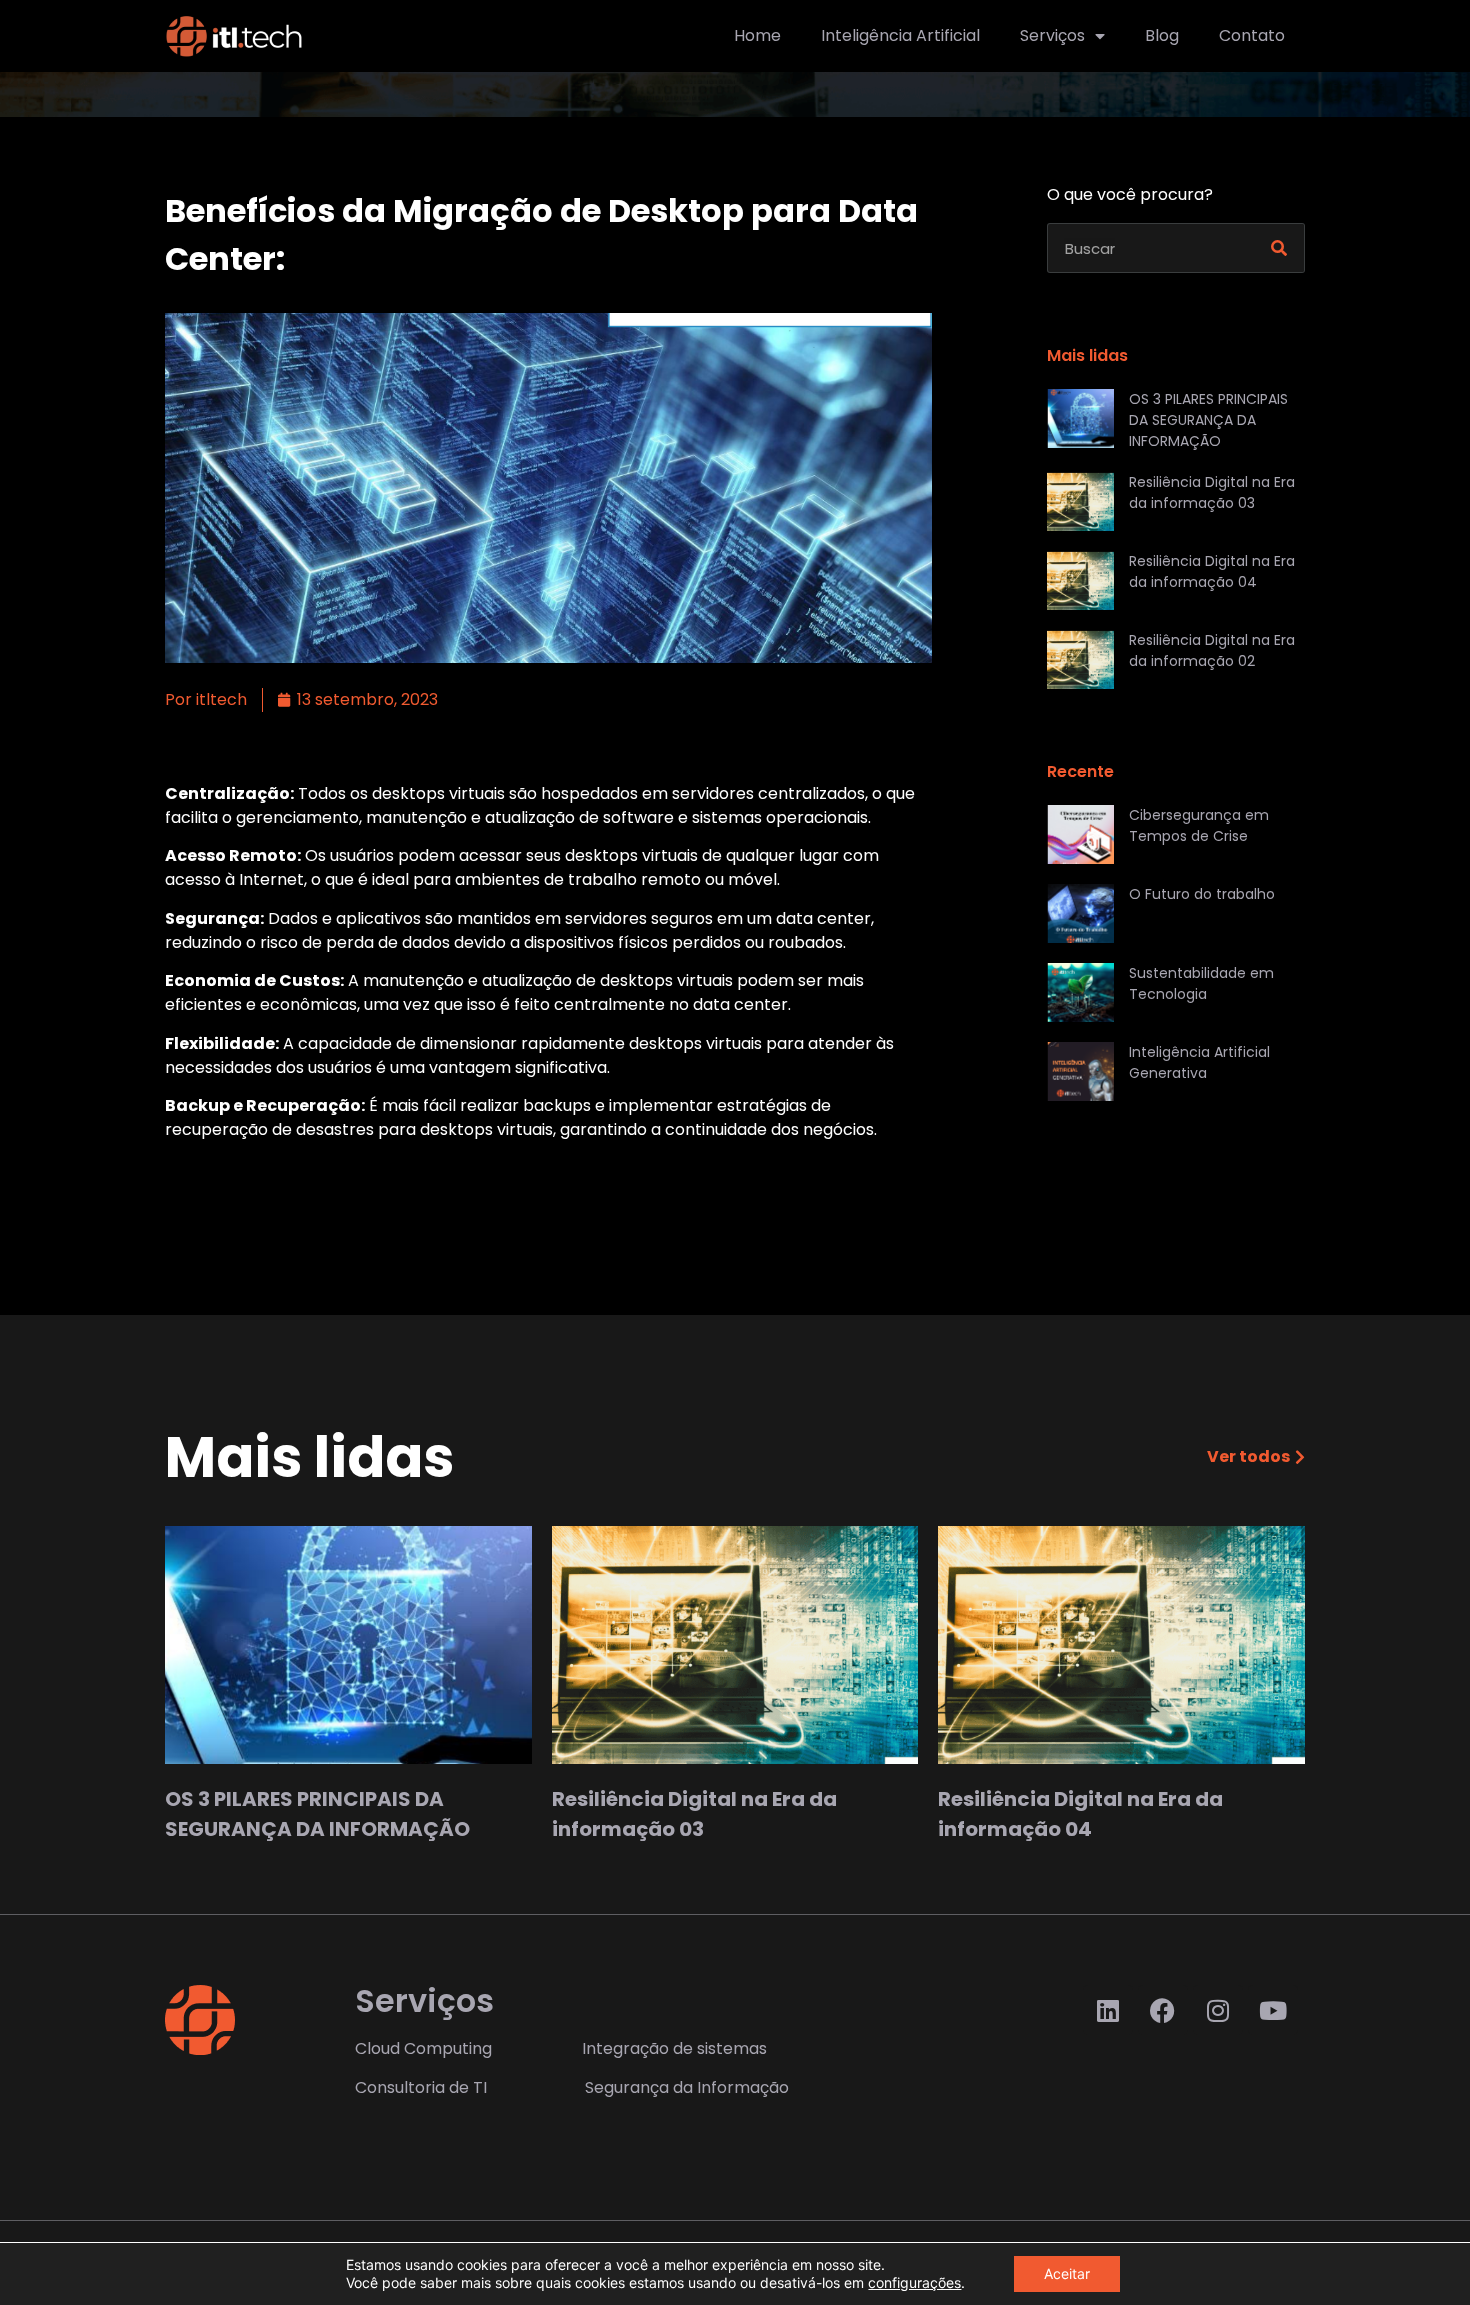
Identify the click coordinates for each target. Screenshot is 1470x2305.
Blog (1162, 35)
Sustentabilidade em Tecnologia (1201, 983)
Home (757, 35)
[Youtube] (1273, 2010)
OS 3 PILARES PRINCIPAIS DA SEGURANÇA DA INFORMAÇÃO (1208, 420)
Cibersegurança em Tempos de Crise (1199, 825)
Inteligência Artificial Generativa (1199, 1062)
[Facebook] (1163, 2010)
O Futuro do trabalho (1202, 894)
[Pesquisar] (1279, 248)
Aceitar (1067, 2273)
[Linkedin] (1108, 2010)
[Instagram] (1218, 2010)
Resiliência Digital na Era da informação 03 (1212, 492)
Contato (1252, 35)
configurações (914, 2282)
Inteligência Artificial (900, 35)
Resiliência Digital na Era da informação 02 (1212, 650)
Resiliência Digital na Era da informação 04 (1212, 571)
